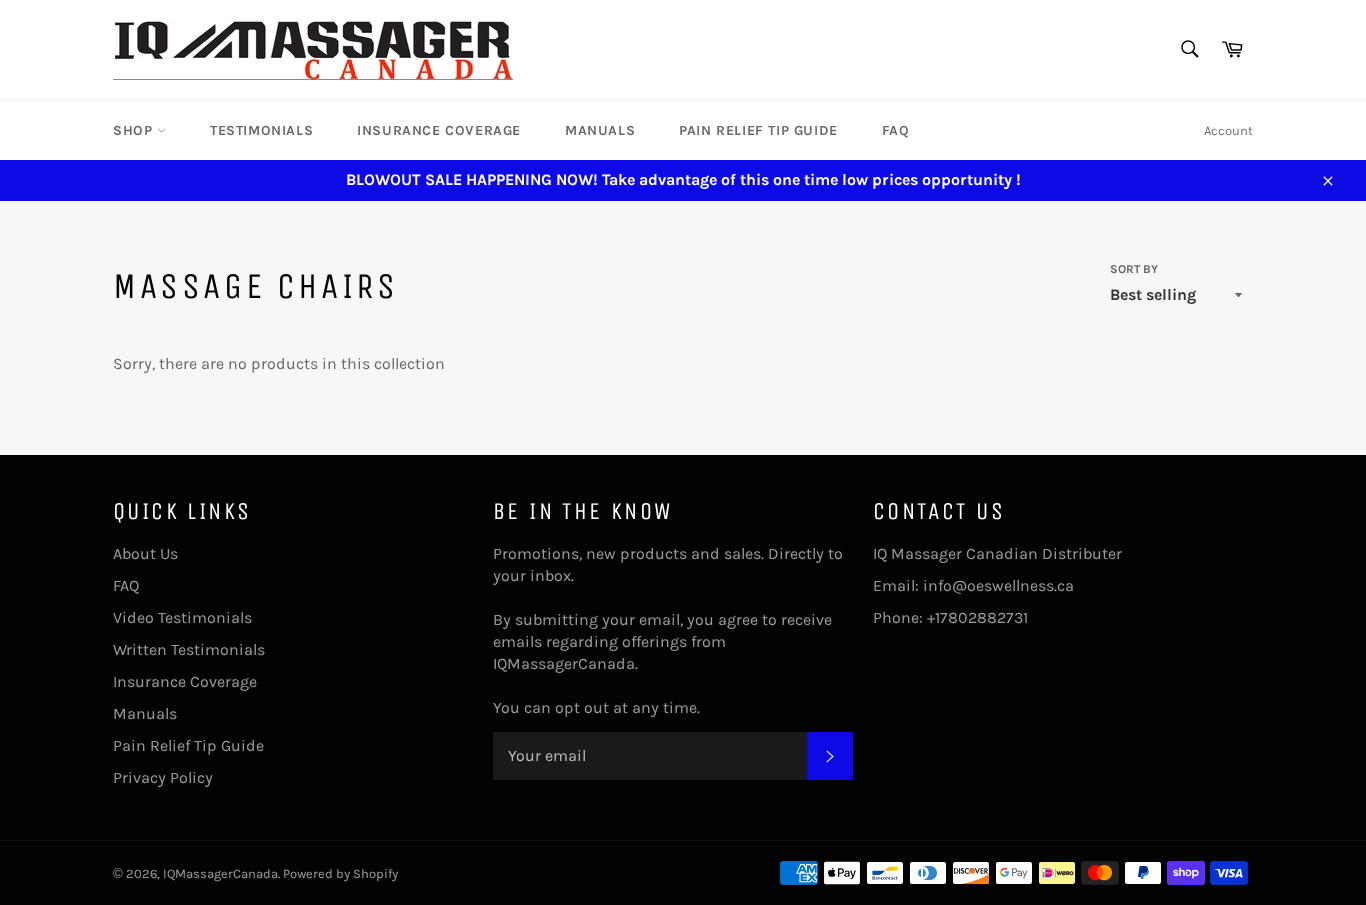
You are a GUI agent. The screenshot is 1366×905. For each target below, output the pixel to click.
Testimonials (261, 130)
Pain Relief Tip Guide (758, 130)
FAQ (896, 130)
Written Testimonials (189, 649)
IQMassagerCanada (220, 873)
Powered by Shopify (340, 873)
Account (1228, 130)
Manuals (600, 130)
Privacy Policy (163, 777)
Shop (135, 130)
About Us (145, 553)
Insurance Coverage (439, 130)
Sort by (1134, 269)
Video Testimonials (182, 617)
